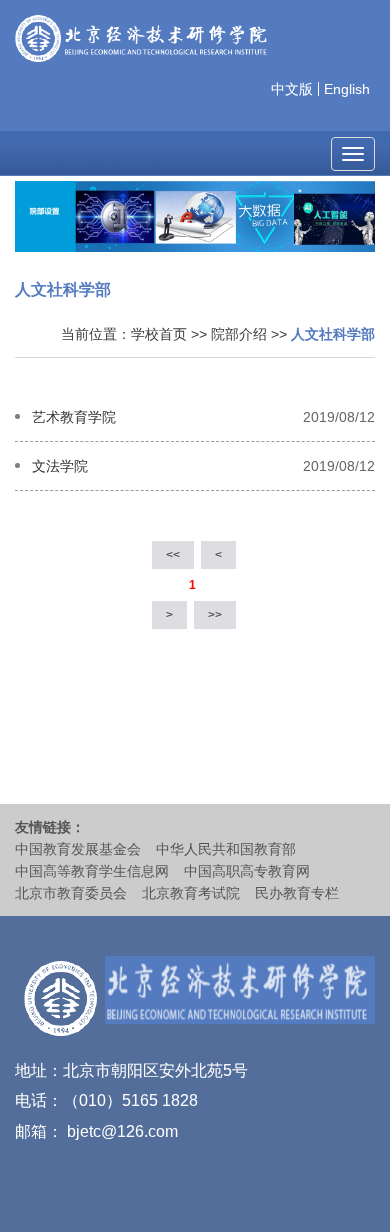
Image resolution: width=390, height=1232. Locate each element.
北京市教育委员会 (71, 893)
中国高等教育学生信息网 (92, 871)
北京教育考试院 (191, 893)
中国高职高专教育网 (247, 871)
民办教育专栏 (297, 893)
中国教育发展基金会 (78, 849)
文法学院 (60, 466)
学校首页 (159, 334)
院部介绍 (239, 334)
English (347, 89)
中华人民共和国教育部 (226, 849)
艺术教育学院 (74, 417)
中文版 (292, 89)
